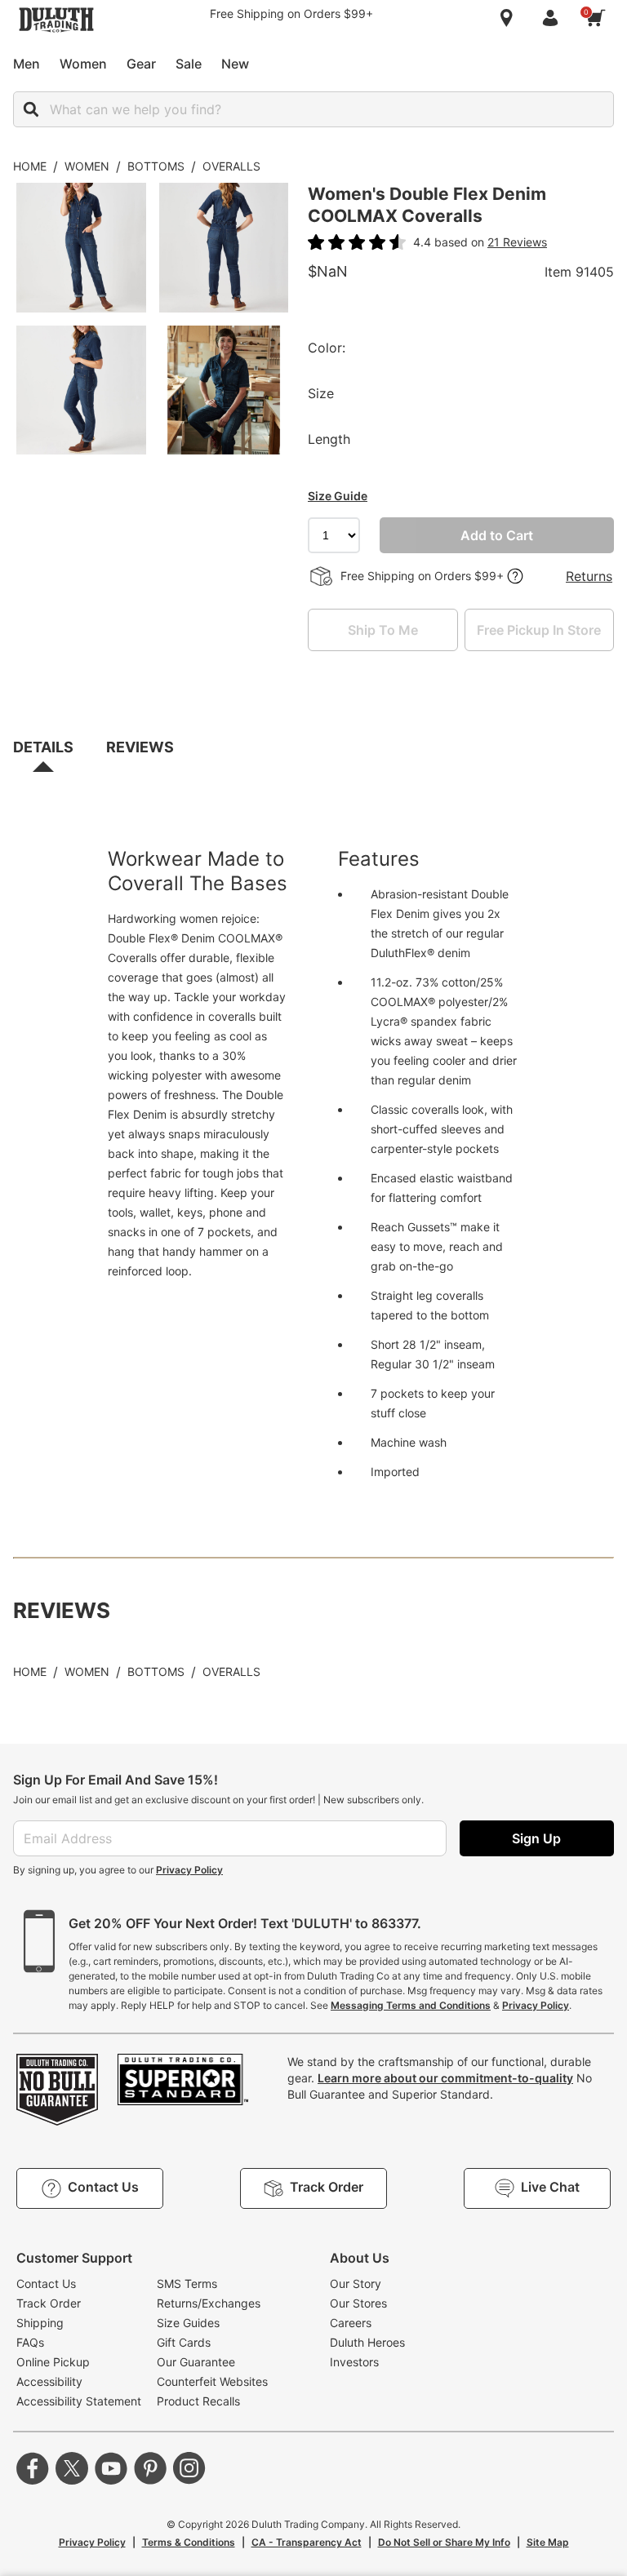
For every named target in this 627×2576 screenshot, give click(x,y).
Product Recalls (198, 2401)
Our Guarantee (196, 2362)
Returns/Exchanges (209, 2303)
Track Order (49, 2303)
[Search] (31, 109)
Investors (354, 2362)
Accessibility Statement (79, 2401)
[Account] (554, 18)
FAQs (30, 2342)
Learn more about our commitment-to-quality (445, 2078)
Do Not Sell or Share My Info (444, 2542)
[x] (72, 2468)
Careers (351, 2323)
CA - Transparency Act (307, 2542)
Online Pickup (53, 2362)
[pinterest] (150, 2468)
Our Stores (358, 2303)
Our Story (356, 2283)
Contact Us (46, 2283)
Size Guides (188, 2323)
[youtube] (111, 2468)
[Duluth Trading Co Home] (56, 20)
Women (87, 166)
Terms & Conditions (189, 2542)
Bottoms (156, 166)
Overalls (231, 166)
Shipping (40, 2323)
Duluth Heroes (367, 2342)
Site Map (548, 2542)
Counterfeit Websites (212, 2381)
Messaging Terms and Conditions (411, 2005)
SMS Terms (187, 2283)
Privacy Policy (189, 1870)
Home (30, 166)
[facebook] (33, 2468)
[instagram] (189, 2468)
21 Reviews (517, 242)
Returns (589, 576)
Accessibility (49, 2381)
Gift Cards (184, 2342)
